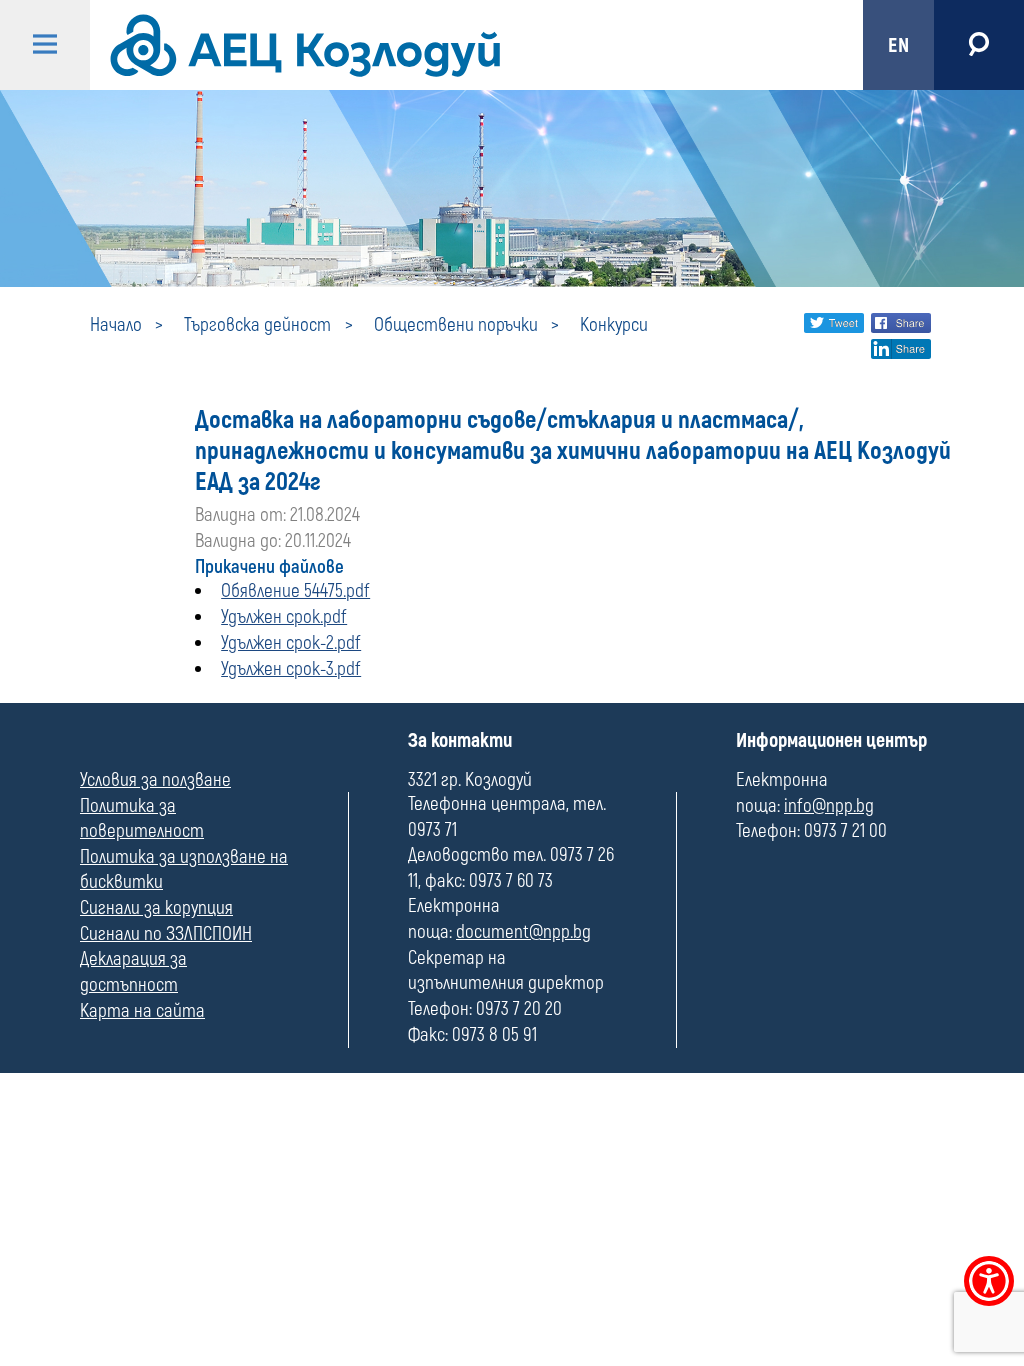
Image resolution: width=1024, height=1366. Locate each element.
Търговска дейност (257, 325)
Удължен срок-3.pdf (291, 669)
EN (898, 45)
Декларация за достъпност (133, 972)
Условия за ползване (155, 780)
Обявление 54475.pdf (295, 591)
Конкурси (614, 325)
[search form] (979, 45)
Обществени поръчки (456, 325)
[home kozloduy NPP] (459, 45)
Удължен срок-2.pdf (291, 643)
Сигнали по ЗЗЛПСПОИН (166, 934)
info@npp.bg (829, 806)
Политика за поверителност (142, 819)
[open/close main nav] (45, 45)
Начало (116, 325)
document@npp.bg (523, 932)
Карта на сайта (142, 1011)
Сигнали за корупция (156, 908)
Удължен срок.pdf (284, 617)
